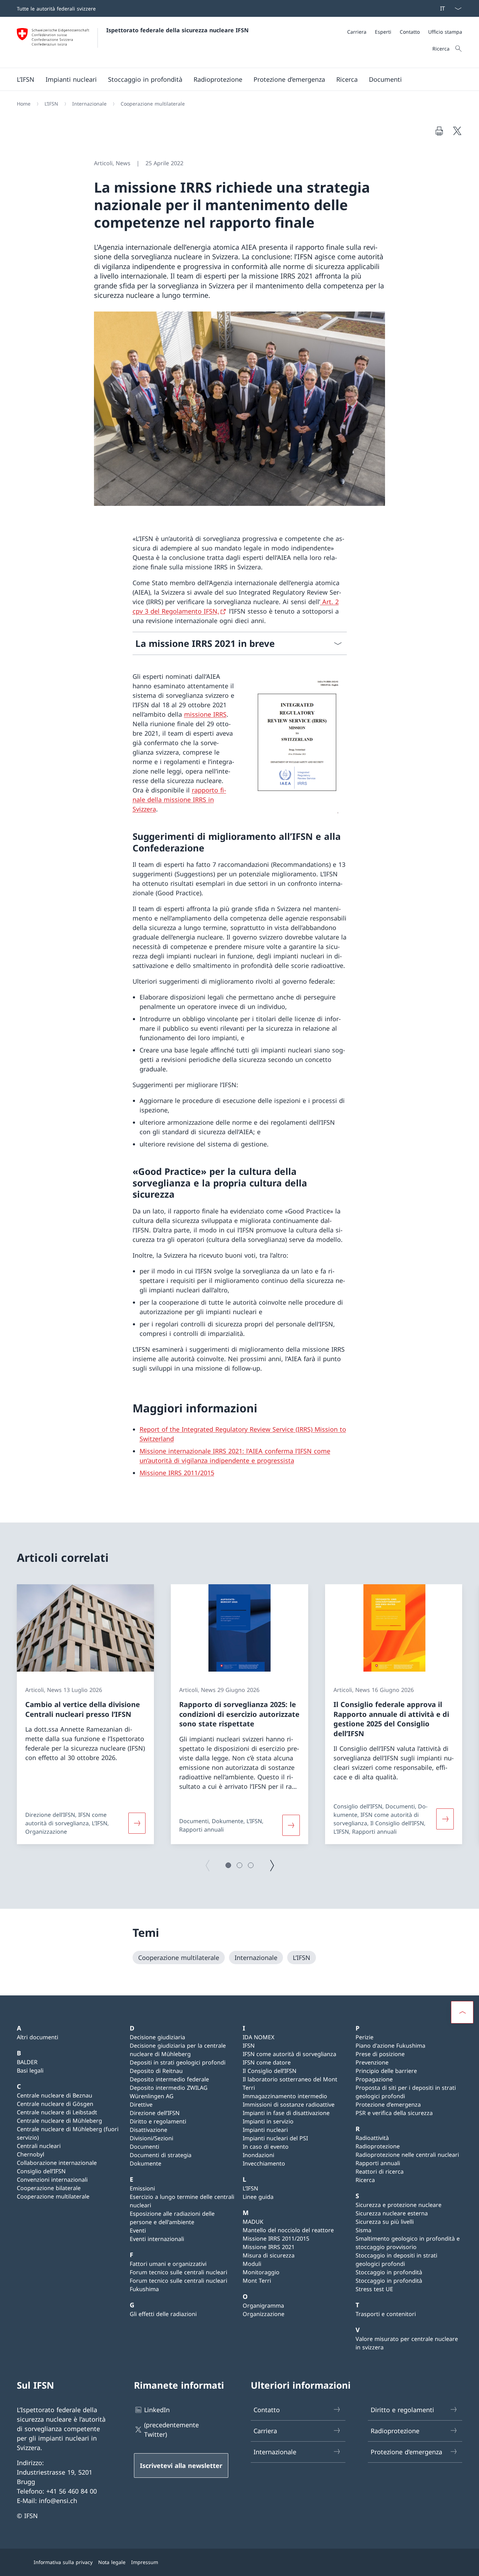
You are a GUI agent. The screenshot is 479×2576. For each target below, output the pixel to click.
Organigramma (263, 2306)
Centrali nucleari (39, 2146)
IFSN (249, 2046)
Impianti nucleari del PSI (275, 2138)
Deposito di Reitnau (156, 2071)
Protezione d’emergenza (388, 2105)
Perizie (365, 2037)
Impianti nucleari (265, 2130)
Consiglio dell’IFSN (41, 2171)
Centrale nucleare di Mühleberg (59, 2121)
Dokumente (146, 2163)
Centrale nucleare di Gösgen (55, 2104)
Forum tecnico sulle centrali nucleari (178, 2281)
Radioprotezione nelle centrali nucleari (407, 2155)
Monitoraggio (261, 2272)
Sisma (363, 2230)
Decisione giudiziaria (157, 2037)
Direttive (141, 2105)
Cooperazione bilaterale (49, 2188)
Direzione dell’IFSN (155, 2113)
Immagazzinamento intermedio (285, 2096)
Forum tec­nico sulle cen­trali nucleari (178, 2272)
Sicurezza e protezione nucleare (399, 2205)
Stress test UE (374, 2289)
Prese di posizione (380, 2054)
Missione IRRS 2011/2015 (177, 1473)
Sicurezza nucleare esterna (392, 2213)
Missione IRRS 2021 (269, 2247)
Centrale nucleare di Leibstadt (57, 2112)
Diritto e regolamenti (158, 2121)
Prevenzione (372, 2062)
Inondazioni (258, 2155)
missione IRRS (205, 714)
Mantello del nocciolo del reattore (288, 2230)
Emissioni (142, 2188)
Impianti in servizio (268, 2121)
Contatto (267, 2410)
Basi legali (30, 2070)
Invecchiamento (264, 2163)
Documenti (144, 2147)
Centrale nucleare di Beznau (55, 2095)
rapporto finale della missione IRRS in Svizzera (179, 799)
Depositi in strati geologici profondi (178, 2062)
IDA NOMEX (258, 2037)
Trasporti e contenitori (386, 2314)
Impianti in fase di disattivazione (286, 2113)
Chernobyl (31, 2154)
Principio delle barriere (386, 2071)
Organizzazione (264, 2314)
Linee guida (258, 2197)
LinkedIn (157, 2410)
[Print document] (439, 131)
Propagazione (374, 2079)
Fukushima (144, 2289)
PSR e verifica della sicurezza (394, 2113)
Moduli (252, 2264)
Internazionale (275, 2452)
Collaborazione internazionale (57, 2163)
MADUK (253, 2222)
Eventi (138, 2230)
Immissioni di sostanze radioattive (289, 2105)
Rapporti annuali (378, 2163)
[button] (228, 1865)
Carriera (265, 2431)
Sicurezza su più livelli (385, 2222)
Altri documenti (38, 2037)
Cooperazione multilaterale (53, 2196)
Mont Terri (257, 2281)
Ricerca (365, 2180)
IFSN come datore (267, 2062)
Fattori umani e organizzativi (168, 2264)
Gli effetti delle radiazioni (163, 2314)
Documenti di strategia (161, 2155)
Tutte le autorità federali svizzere (56, 9)
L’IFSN (250, 2188)
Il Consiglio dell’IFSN (269, 2071)
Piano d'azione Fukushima (390, 2046)
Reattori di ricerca (380, 2172)
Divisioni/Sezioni (151, 2138)
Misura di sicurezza (269, 2255)
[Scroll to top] (462, 2012)
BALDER (27, 2062)
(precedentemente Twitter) (171, 2430)
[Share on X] (457, 131)
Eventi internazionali (157, 2239)
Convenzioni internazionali (52, 2180)
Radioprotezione (378, 2146)
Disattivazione (149, 2130)
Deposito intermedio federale (169, 2079)
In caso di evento (266, 2147)
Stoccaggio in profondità (389, 2272)
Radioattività (372, 2138)
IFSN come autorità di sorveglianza (289, 2054)
